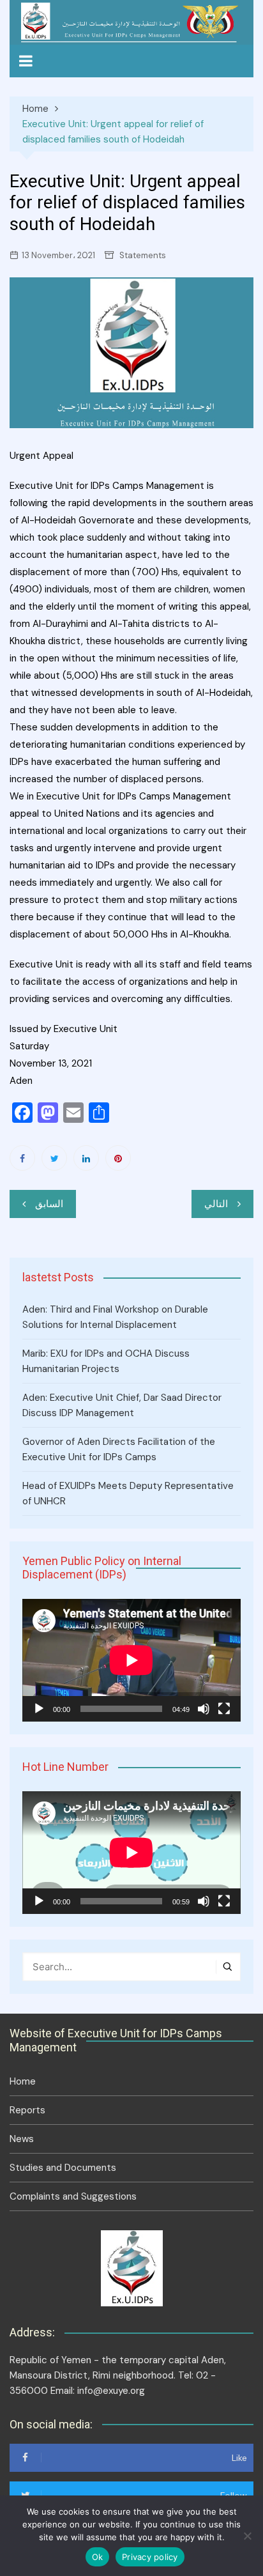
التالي (216, 1204)
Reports (27, 2110)
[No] (247, 2536)
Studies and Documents (63, 2168)
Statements (143, 255)
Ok (98, 2557)
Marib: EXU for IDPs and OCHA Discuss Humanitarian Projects (106, 1361)
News (22, 2139)
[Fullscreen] (224, 1709)
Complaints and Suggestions (73, 2196)
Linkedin (86, 1158)
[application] (131, 1660)
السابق (49, 1204)
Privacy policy (150, 2557)
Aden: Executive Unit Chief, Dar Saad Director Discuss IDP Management (122, 1405)
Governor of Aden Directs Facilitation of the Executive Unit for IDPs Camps (119, 1449)
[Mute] (204, 1709)
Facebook (22, 1158)
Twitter (54, 1158)
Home (23, 2081)
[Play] (39, 1709)
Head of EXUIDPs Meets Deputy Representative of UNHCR (128, 1493)
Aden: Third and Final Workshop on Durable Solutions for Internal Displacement (115, 1317)
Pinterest (118, 1158)
